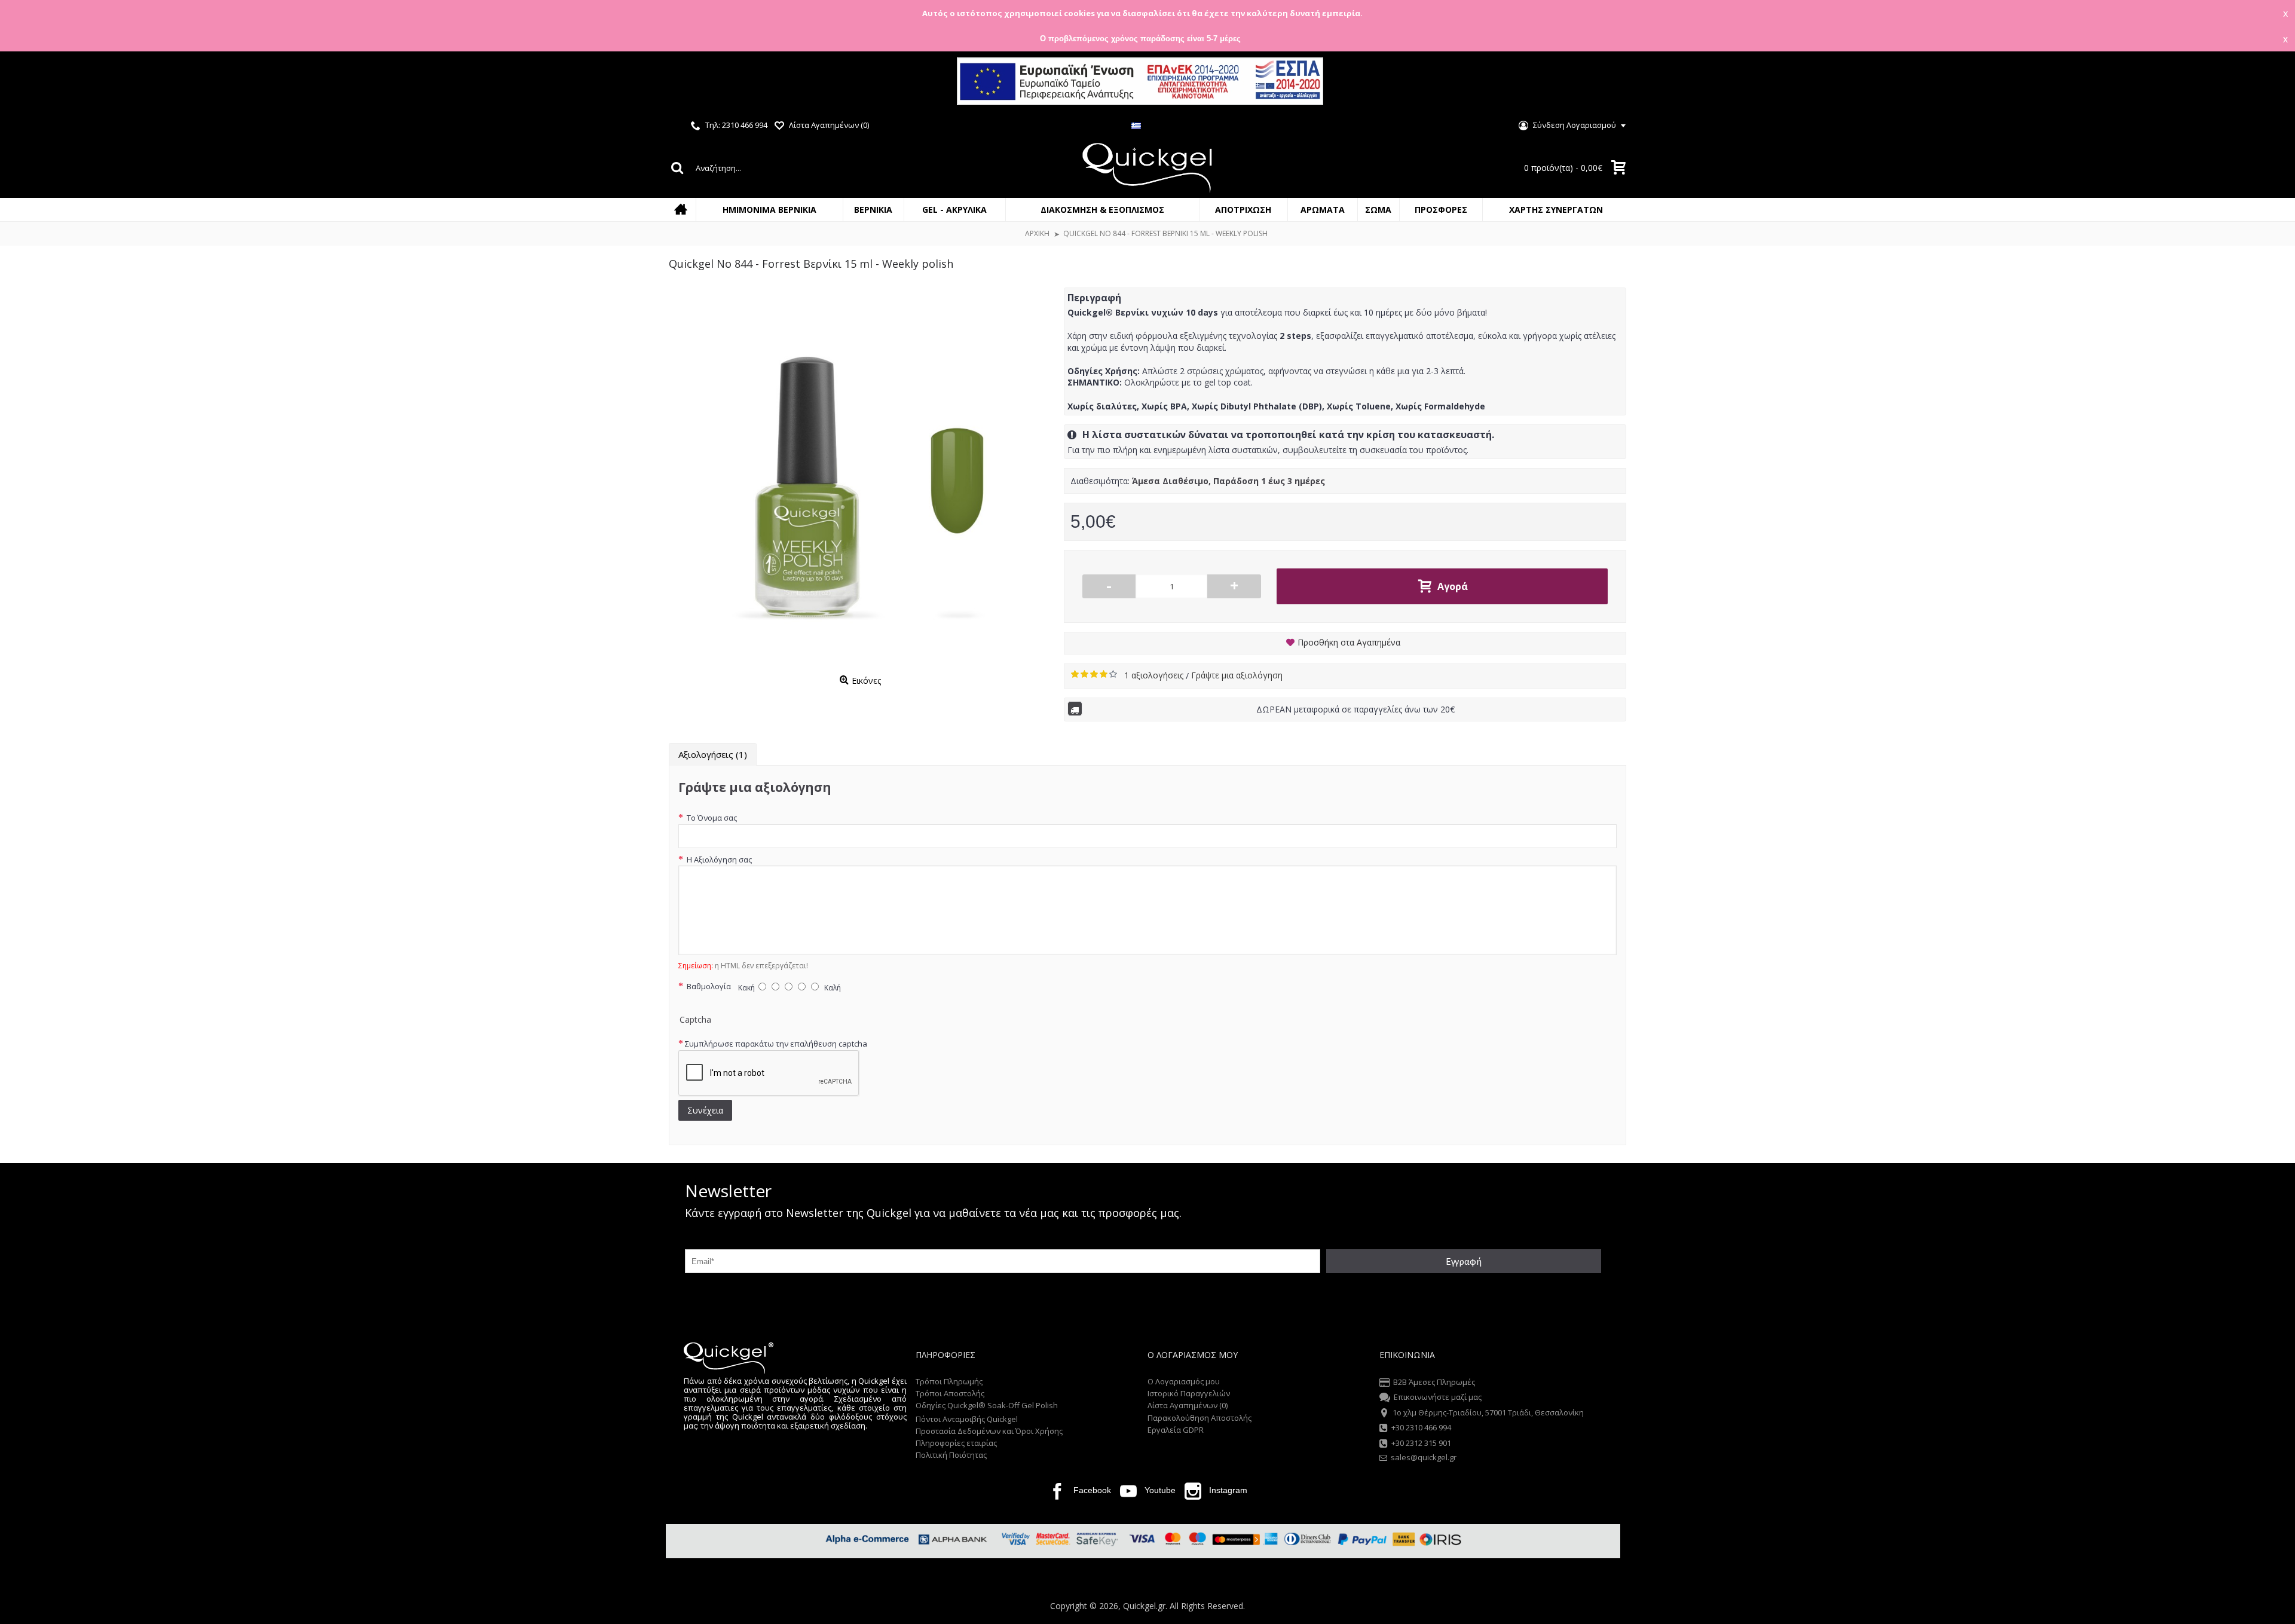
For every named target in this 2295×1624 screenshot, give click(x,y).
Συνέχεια (705, 1110)
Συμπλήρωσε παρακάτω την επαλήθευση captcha (776, 1044)
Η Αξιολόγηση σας (718, 860)
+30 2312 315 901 (1421, 1443)
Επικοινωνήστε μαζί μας (1438, 1397)
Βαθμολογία (708, 986)
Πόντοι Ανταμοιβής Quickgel (967, 1419)
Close (2275, 83)
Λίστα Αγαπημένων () (1188, 1405)
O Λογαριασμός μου (1184, 1381)
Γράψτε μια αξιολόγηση (1237, 675)
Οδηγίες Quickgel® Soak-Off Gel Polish (987, 1405)
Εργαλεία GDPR (1176, 1430)
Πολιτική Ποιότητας (951, 1455)
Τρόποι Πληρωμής (949, 1381)
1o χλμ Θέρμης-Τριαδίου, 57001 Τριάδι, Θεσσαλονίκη (1488, 1412)
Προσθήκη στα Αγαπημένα (1349, 642)
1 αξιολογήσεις (1155, 675)
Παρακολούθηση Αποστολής (1199, 1418)
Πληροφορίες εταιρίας (956, 1443)
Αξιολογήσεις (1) (713, 754)
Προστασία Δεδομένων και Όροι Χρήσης (989, 1431)
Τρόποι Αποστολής (950, 1393)
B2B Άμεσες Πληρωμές (1434, 1382)
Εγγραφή (1464, 1261)
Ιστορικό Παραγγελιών (1189, 1393)
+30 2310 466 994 (1421, 1427)
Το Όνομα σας (711, 818)
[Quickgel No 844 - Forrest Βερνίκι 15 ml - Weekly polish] (860, 479)
